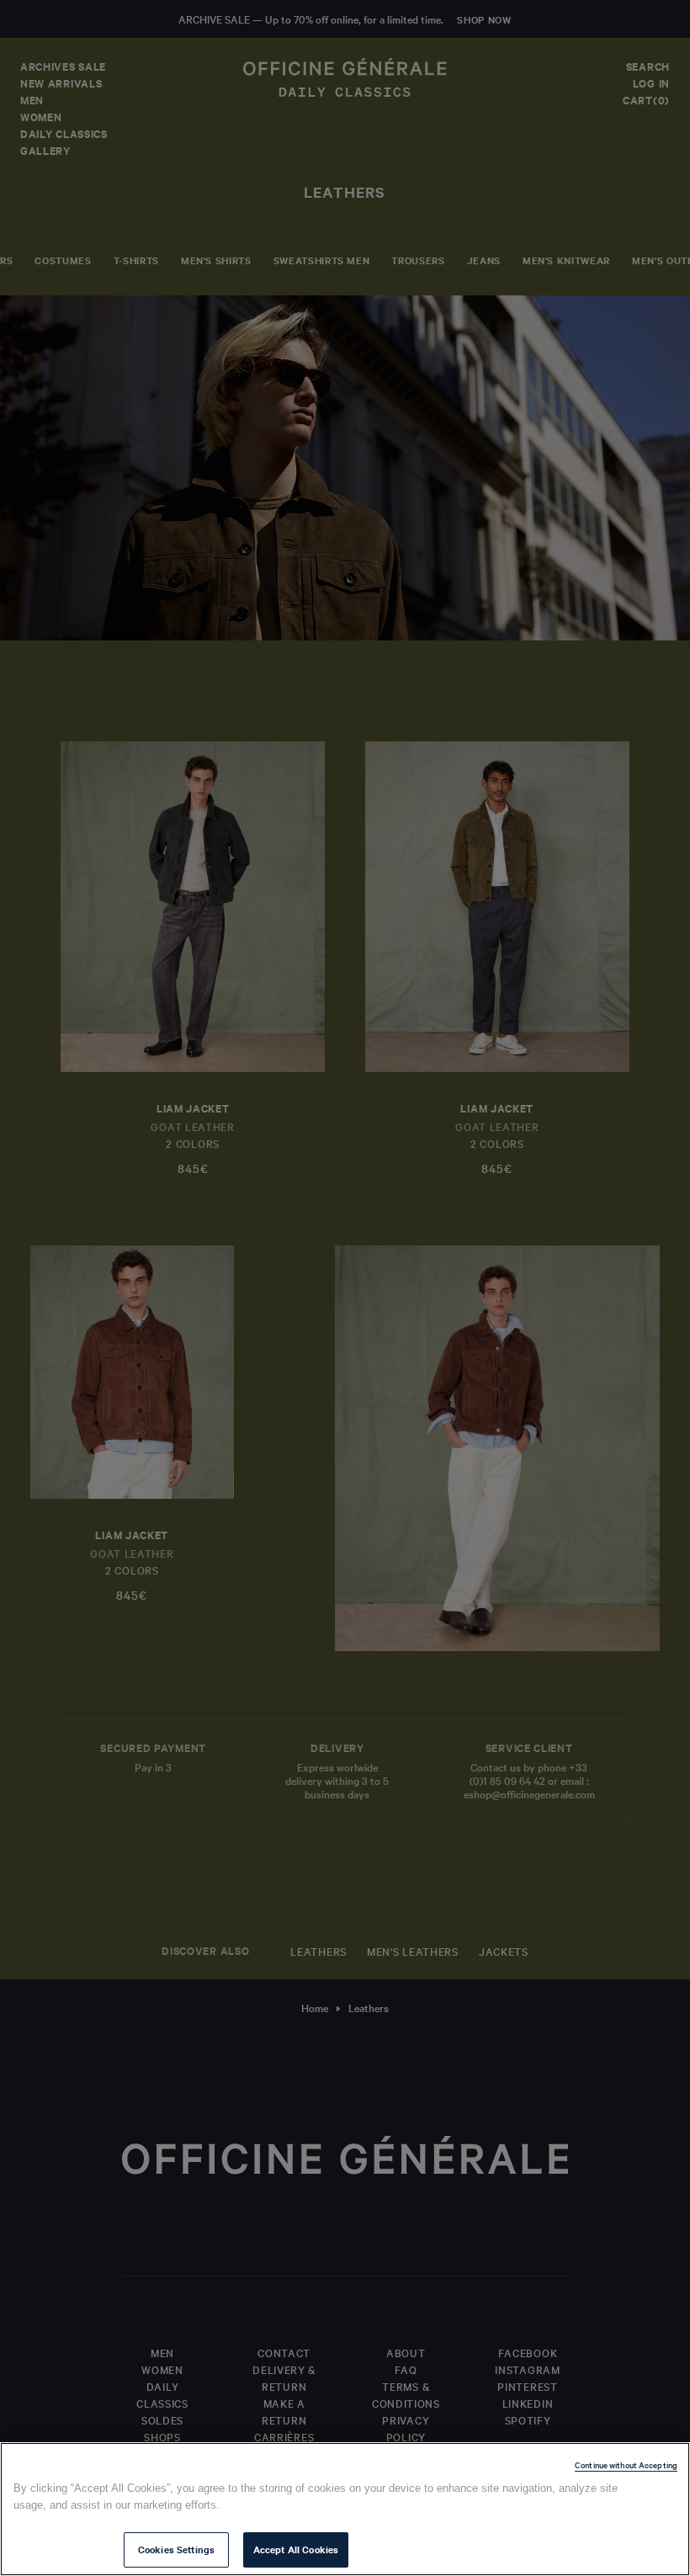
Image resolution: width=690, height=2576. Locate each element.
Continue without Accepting (626, 2464)
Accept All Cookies (296, 2549)
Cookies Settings (176, 2549)
